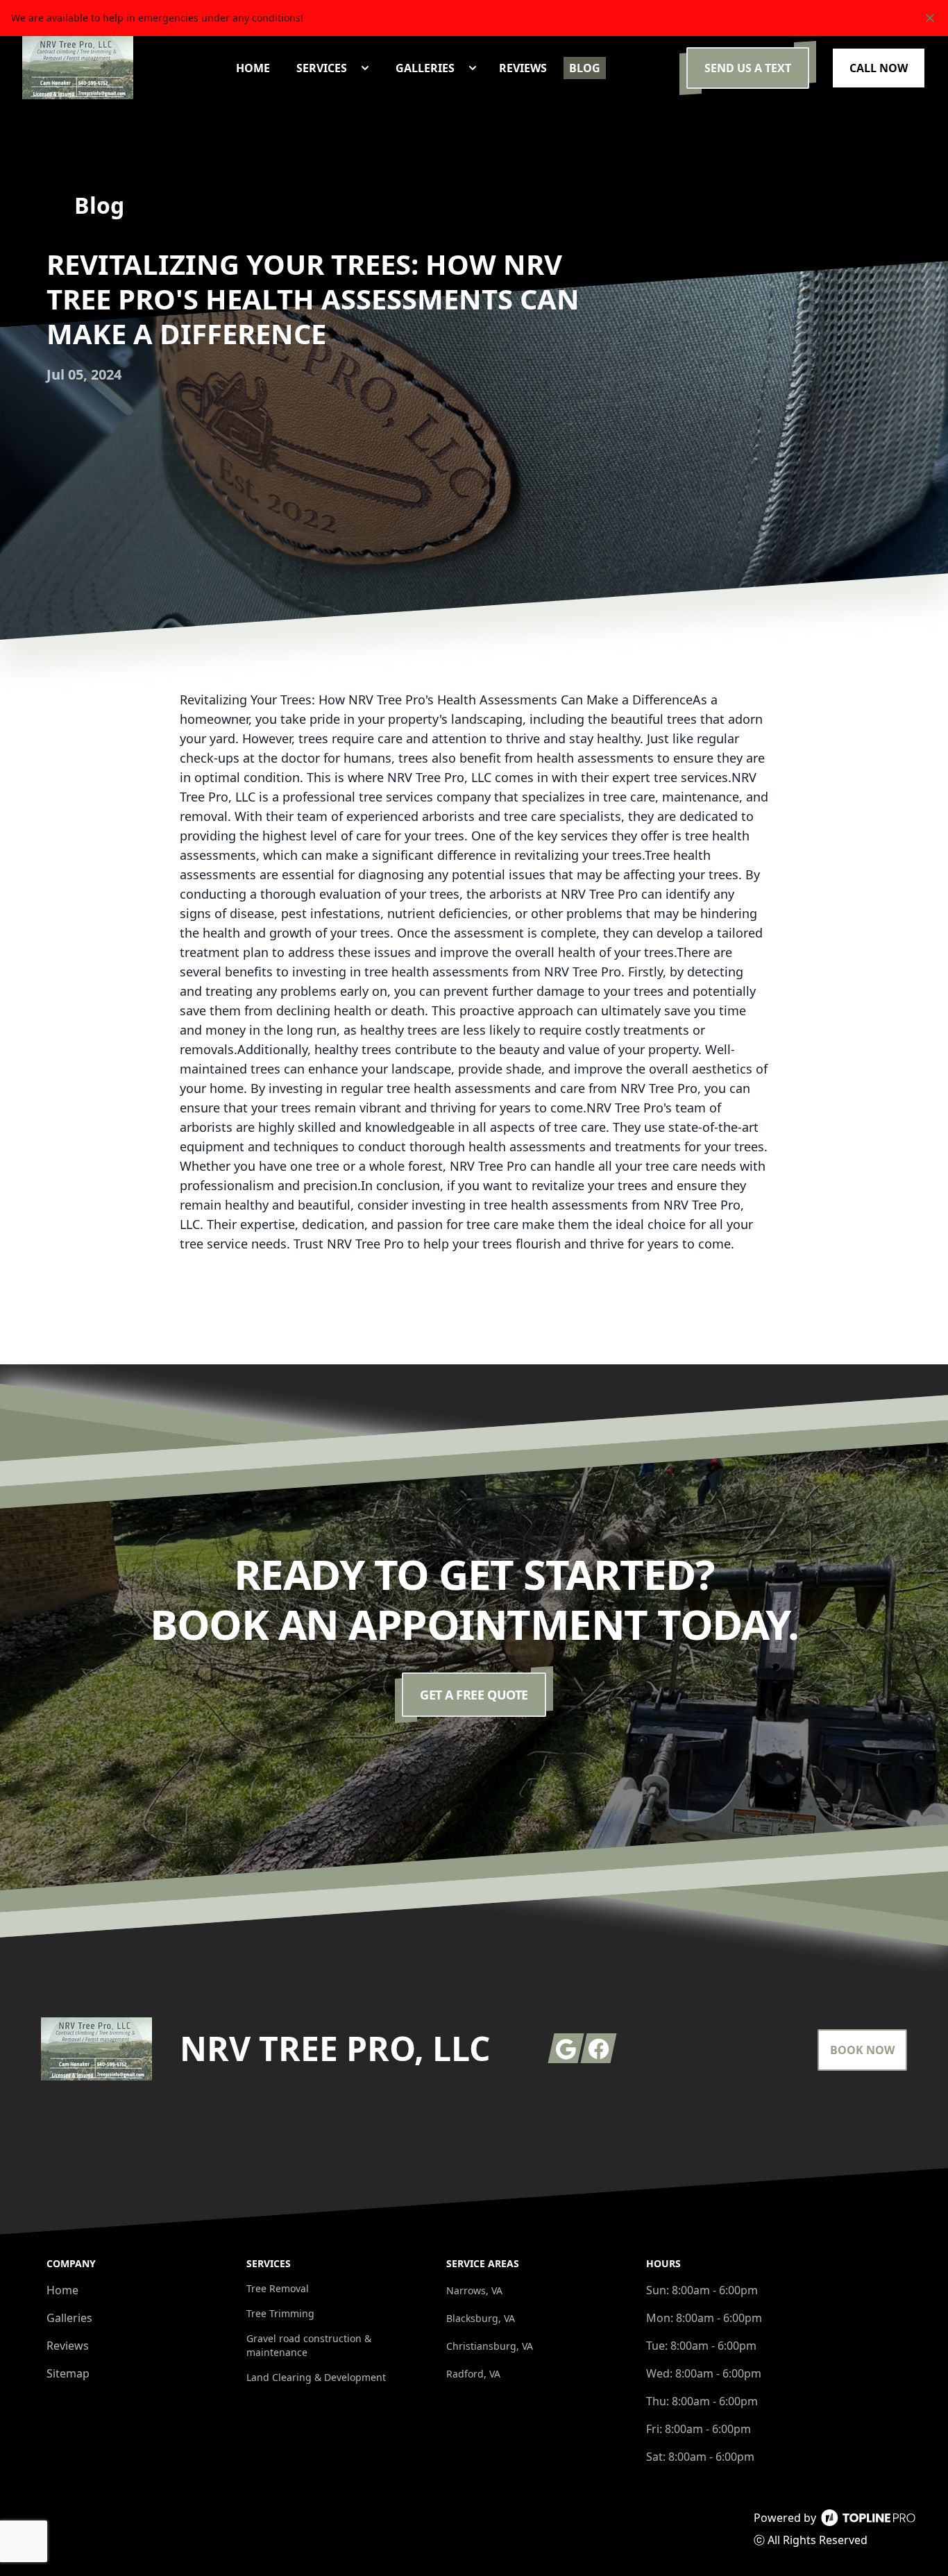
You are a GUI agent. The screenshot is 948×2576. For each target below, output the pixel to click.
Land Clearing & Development (316, 2377)
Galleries (69, 2318)
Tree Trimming (280, 2313)
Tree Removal (278, 2288)
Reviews (68, 2346)
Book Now (862, 2050)
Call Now (879, 68)
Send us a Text (748, 68)
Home (62, 2290)
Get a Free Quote (474, 1695)
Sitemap (68, 2373)
